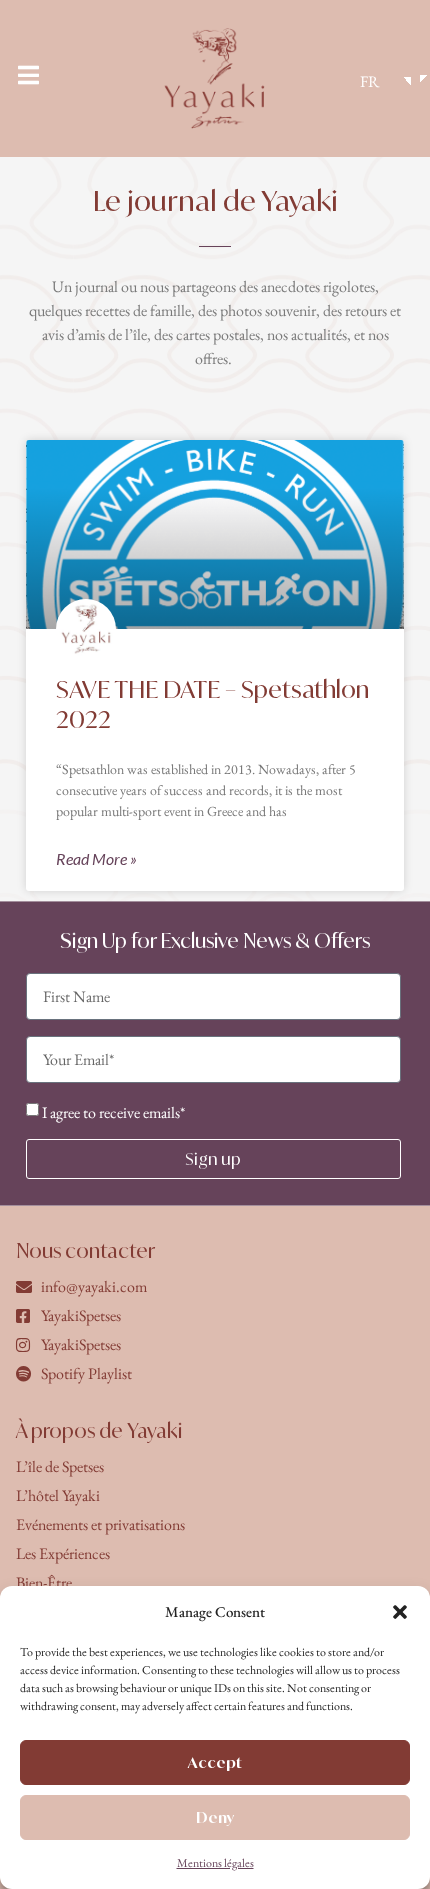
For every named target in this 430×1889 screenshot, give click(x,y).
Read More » (96, 858)
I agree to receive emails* (113, 1112)
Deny (215, 1817)
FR (369, 81)
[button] (400, 1612)
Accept (215, 1762)
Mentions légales (215, 1863)
